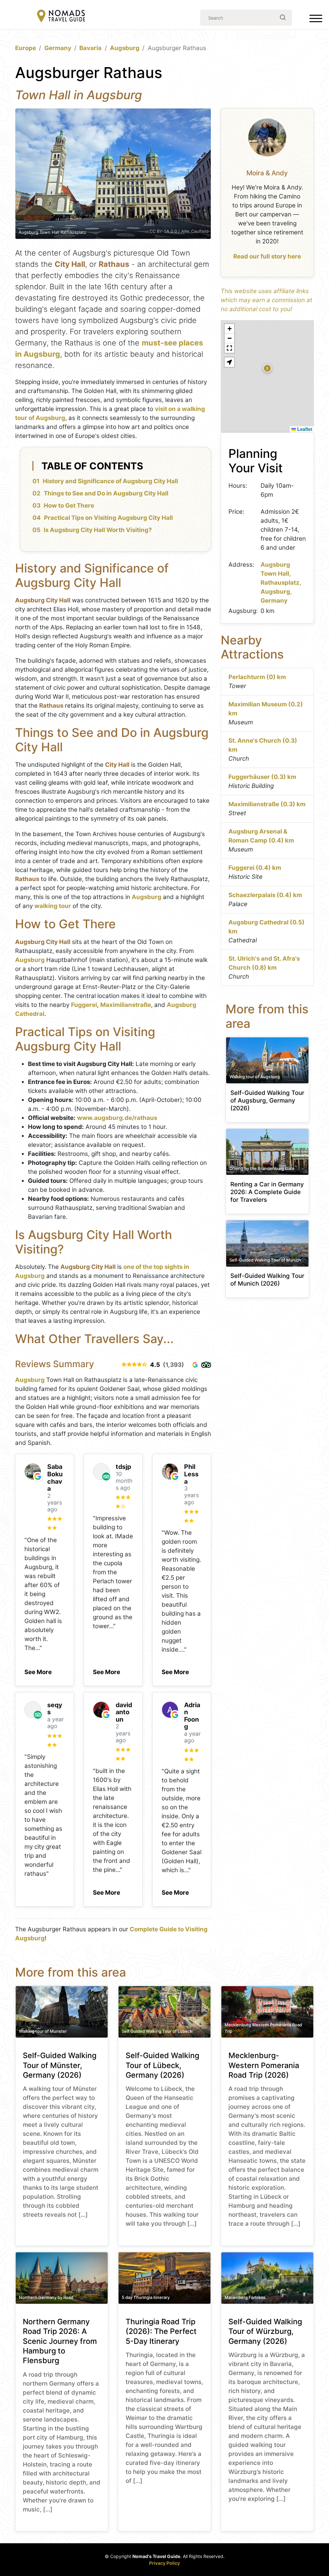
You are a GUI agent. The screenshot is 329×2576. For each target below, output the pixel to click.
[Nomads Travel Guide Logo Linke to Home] (61, 17)
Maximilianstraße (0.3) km (267, 804)
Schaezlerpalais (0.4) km (265, 895)
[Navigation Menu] (316, 20)
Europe (26, 48)
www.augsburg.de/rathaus (117, 1118)
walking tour (53, 906)
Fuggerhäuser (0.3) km (262, 777)
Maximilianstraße (126, 1005)
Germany (58, 48)
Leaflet (304, 429)
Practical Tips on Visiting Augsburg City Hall (108, 518)
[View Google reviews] (195, 1365)
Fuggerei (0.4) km (255, 868)
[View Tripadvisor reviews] (206, 1365)
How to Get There (69, 506)
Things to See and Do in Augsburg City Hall (106, 493)
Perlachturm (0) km (257, 677)
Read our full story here (267, 256)
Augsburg (125, 48)
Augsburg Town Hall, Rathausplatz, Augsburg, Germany (281, 583)
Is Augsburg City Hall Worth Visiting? (98, 530)
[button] (38, 1670)
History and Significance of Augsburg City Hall (110, 481)
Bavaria (90, 48)
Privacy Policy (164, 2563)
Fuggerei (84, 1005)
